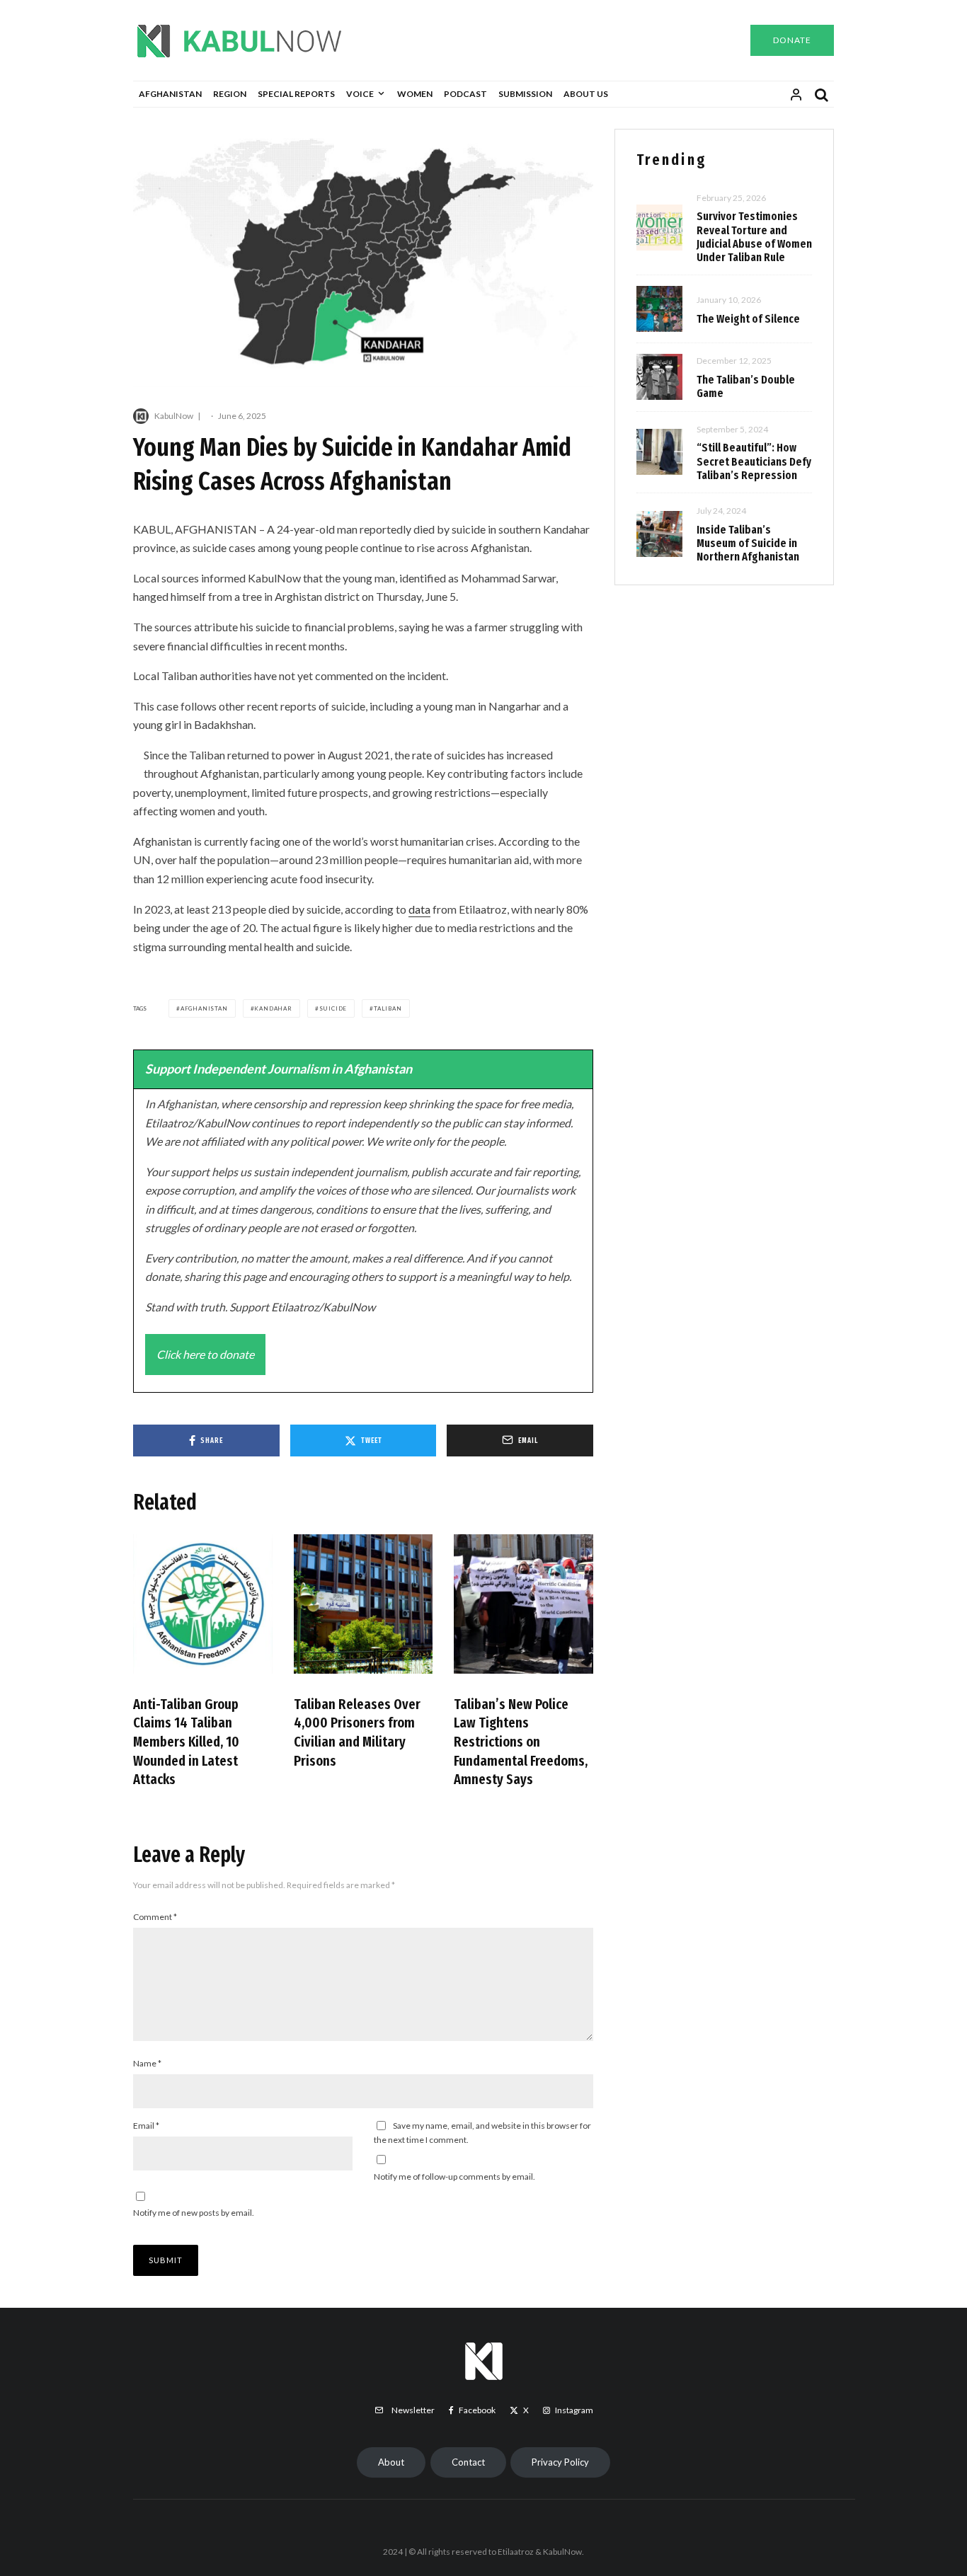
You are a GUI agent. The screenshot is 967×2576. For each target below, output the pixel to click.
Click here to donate (205, 1354)
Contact (468, 2462)
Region (230, 94)
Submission (525, 94)
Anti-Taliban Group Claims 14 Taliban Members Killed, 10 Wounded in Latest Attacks (186, 1742)
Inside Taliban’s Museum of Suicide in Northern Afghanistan (748, 543)
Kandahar (273, 1008)
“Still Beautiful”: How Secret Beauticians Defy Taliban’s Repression (754, 461)
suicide (333, 1008)
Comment (155, 1917)
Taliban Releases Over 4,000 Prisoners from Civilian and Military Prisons (357, 1732)
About (391, 2462)
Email (146, 2126)
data (419, 909)
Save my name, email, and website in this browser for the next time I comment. (482, 2133)
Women (415, 94)
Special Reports (296, 94)
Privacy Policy (560, 2462)
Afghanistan (170, 94)
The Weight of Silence (748, 319)
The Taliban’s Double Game (746, 386)
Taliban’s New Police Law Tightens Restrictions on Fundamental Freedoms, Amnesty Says (521, 1742)
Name (147, 2063)
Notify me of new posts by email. (194, 2213)
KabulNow (174, 416)
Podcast (465, 94)
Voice (360, 94)
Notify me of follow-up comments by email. (454, 2177)
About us (586, 94)
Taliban (388, 1008)
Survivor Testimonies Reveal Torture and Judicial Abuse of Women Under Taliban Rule (754, 237)
